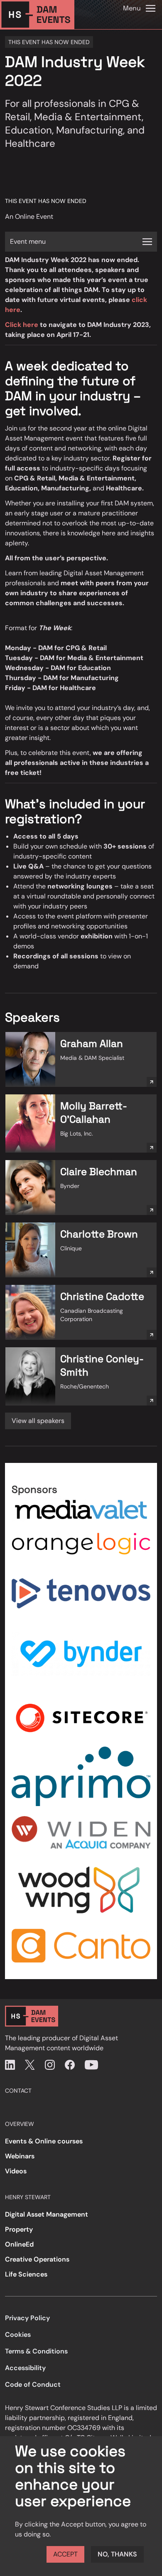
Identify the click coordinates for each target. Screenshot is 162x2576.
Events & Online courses (44, 2141)
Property (19, 2229)
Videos (16, 2171)
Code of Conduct (33, 2384)
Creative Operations (37, 2259)
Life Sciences (26, 2274)
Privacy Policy (27, 2318)
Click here (22, 325)
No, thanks (117, 2554)
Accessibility (25, 2368)
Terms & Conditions (36, 2351)
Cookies (18, 2335)
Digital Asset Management (47, 2214)
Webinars (20, 2156)
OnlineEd (19, 2244)
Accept (65, 2554)
